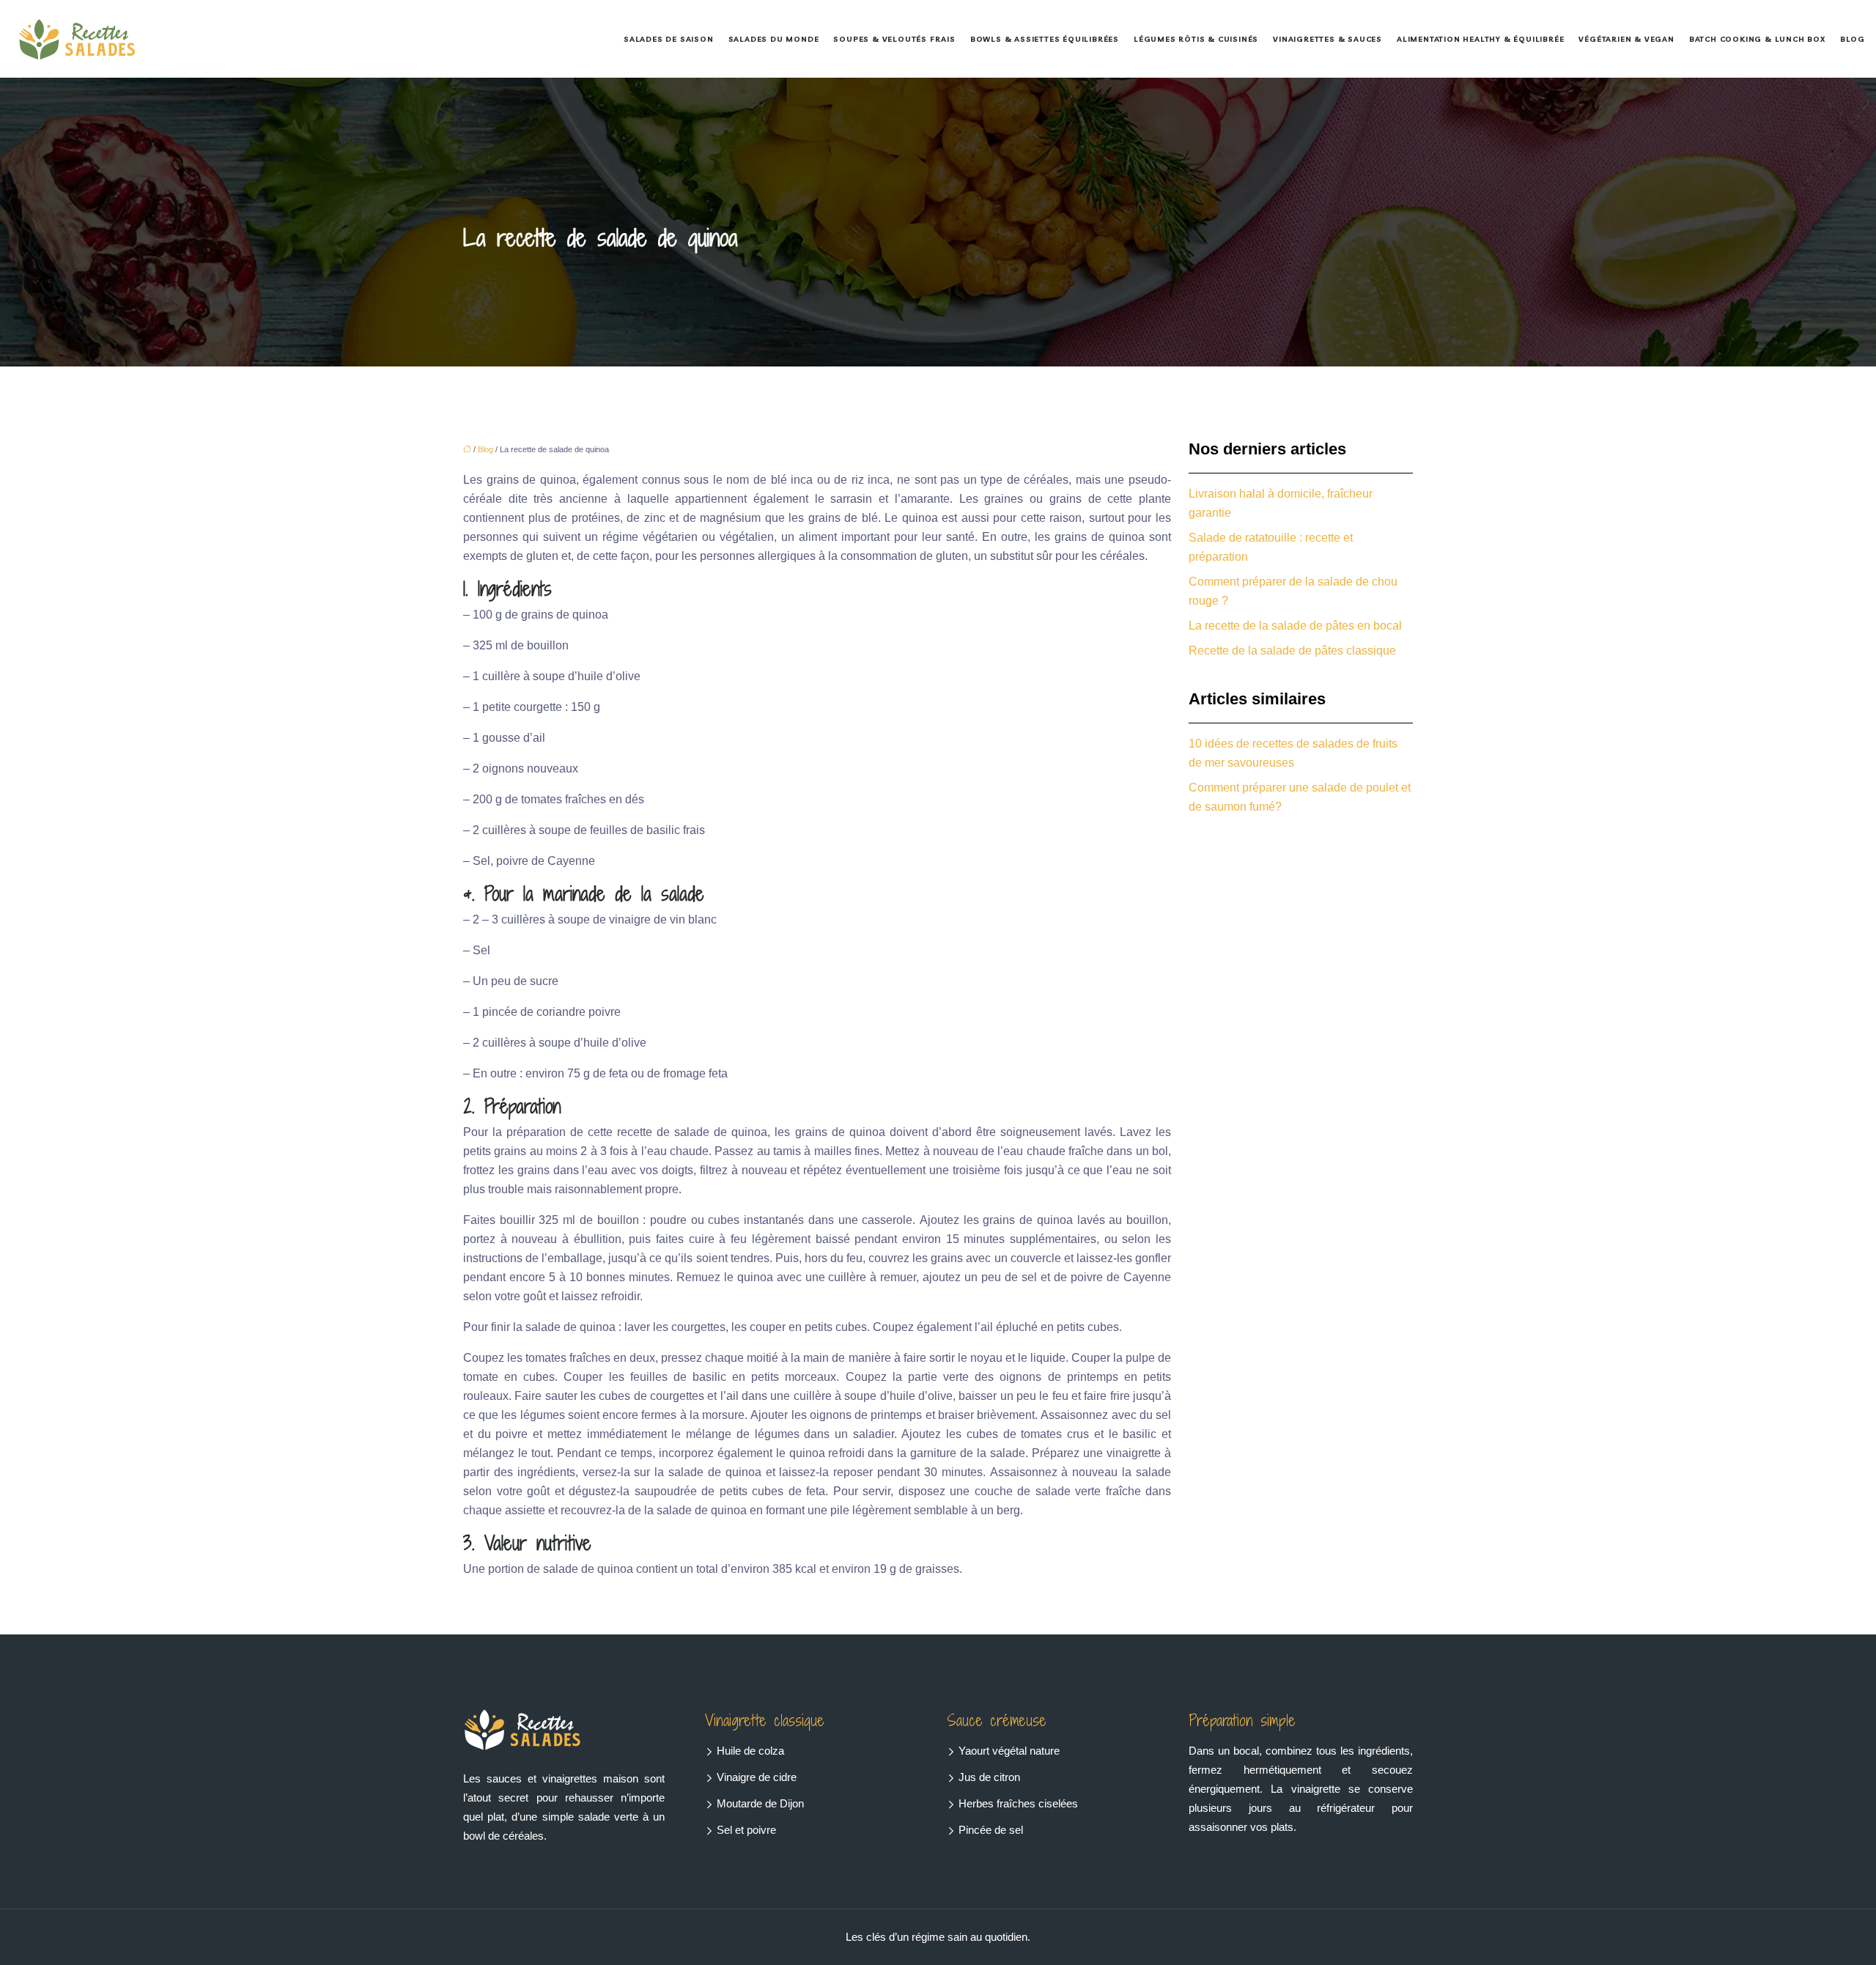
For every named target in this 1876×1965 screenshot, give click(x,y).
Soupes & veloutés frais (894, 39)
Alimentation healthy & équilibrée (1480, 39)
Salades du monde (774, 39)
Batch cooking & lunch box (1757, 39)
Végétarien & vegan (1626, 39)
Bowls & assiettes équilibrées (1045, 39)
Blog (1853, 39)
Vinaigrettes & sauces (1327, 39)
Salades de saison (669, 39)
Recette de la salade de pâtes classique (1292, 650)
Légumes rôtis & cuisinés (1196, 39)
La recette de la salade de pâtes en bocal (1295, 626)
